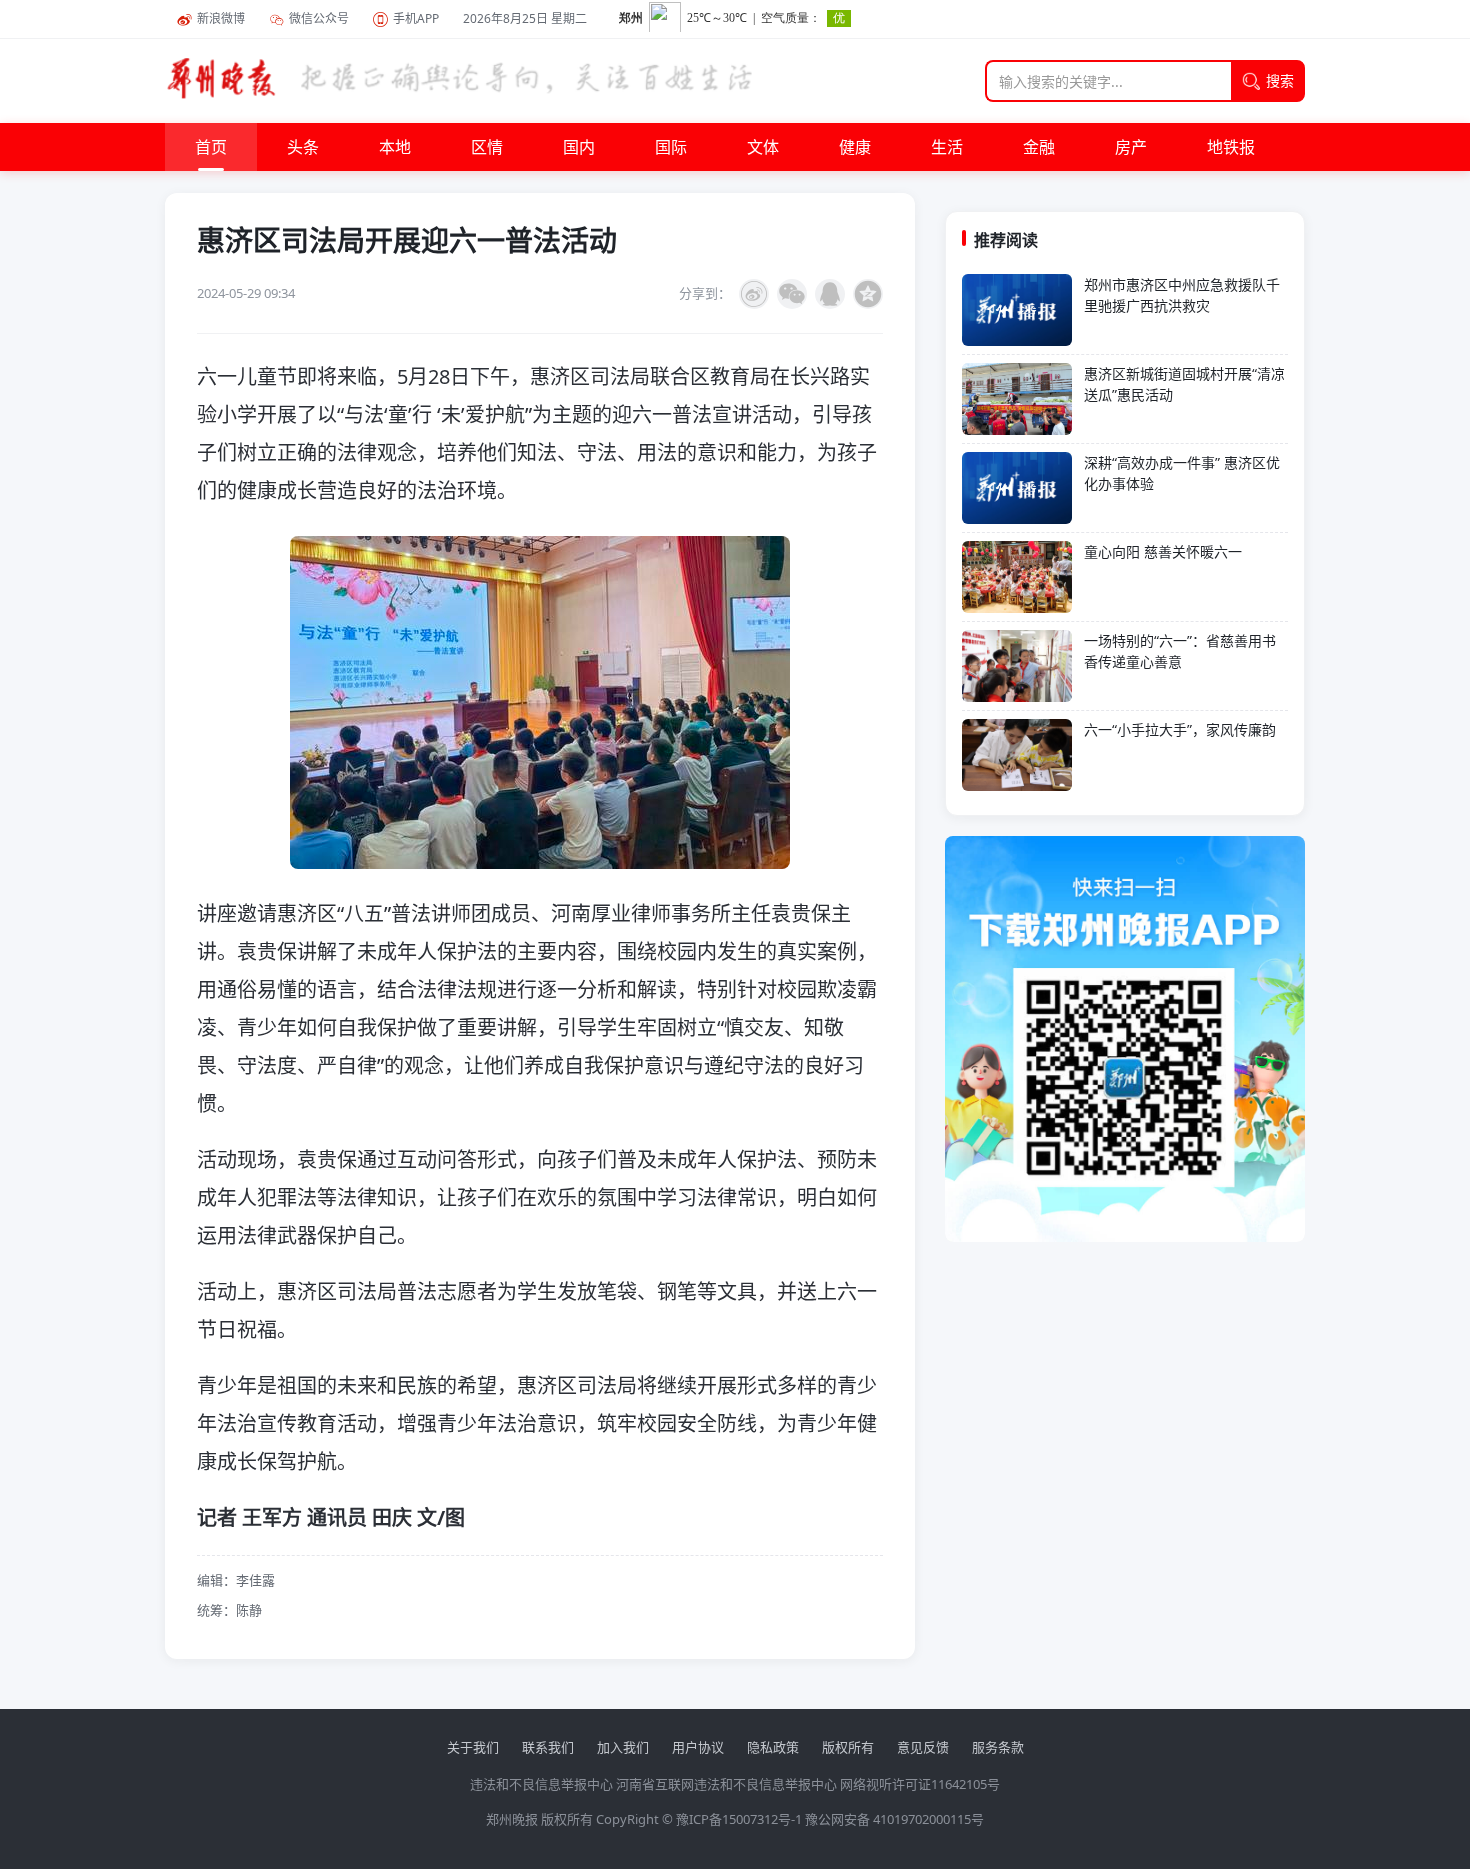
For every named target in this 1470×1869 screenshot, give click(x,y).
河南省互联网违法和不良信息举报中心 (726, 1784)
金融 (1039, 147)
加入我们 (623, 1747)
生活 (947, 147)
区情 (487, 147)
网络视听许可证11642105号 (920, 1784)
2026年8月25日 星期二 (525, 18)
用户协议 (698, 1747)
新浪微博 (221, 18)
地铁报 (1231, 147)
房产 (1131, 147)
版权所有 (848, 1747)
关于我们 (473, 1747)
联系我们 (548, 1747)
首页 (211, 147)
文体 (763, 147)
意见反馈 (923, 1747)
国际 (671, 147)
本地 (395, 147)
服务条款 (998, 1747)
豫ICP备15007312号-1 (739, 1819)
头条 (303, 147)
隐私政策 (773, 1747)
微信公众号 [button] (319, 18)
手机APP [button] (416, 18)
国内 (579, 147)
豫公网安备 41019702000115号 (894, 1819)
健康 (855, 147)
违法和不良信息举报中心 (541, 1784)
